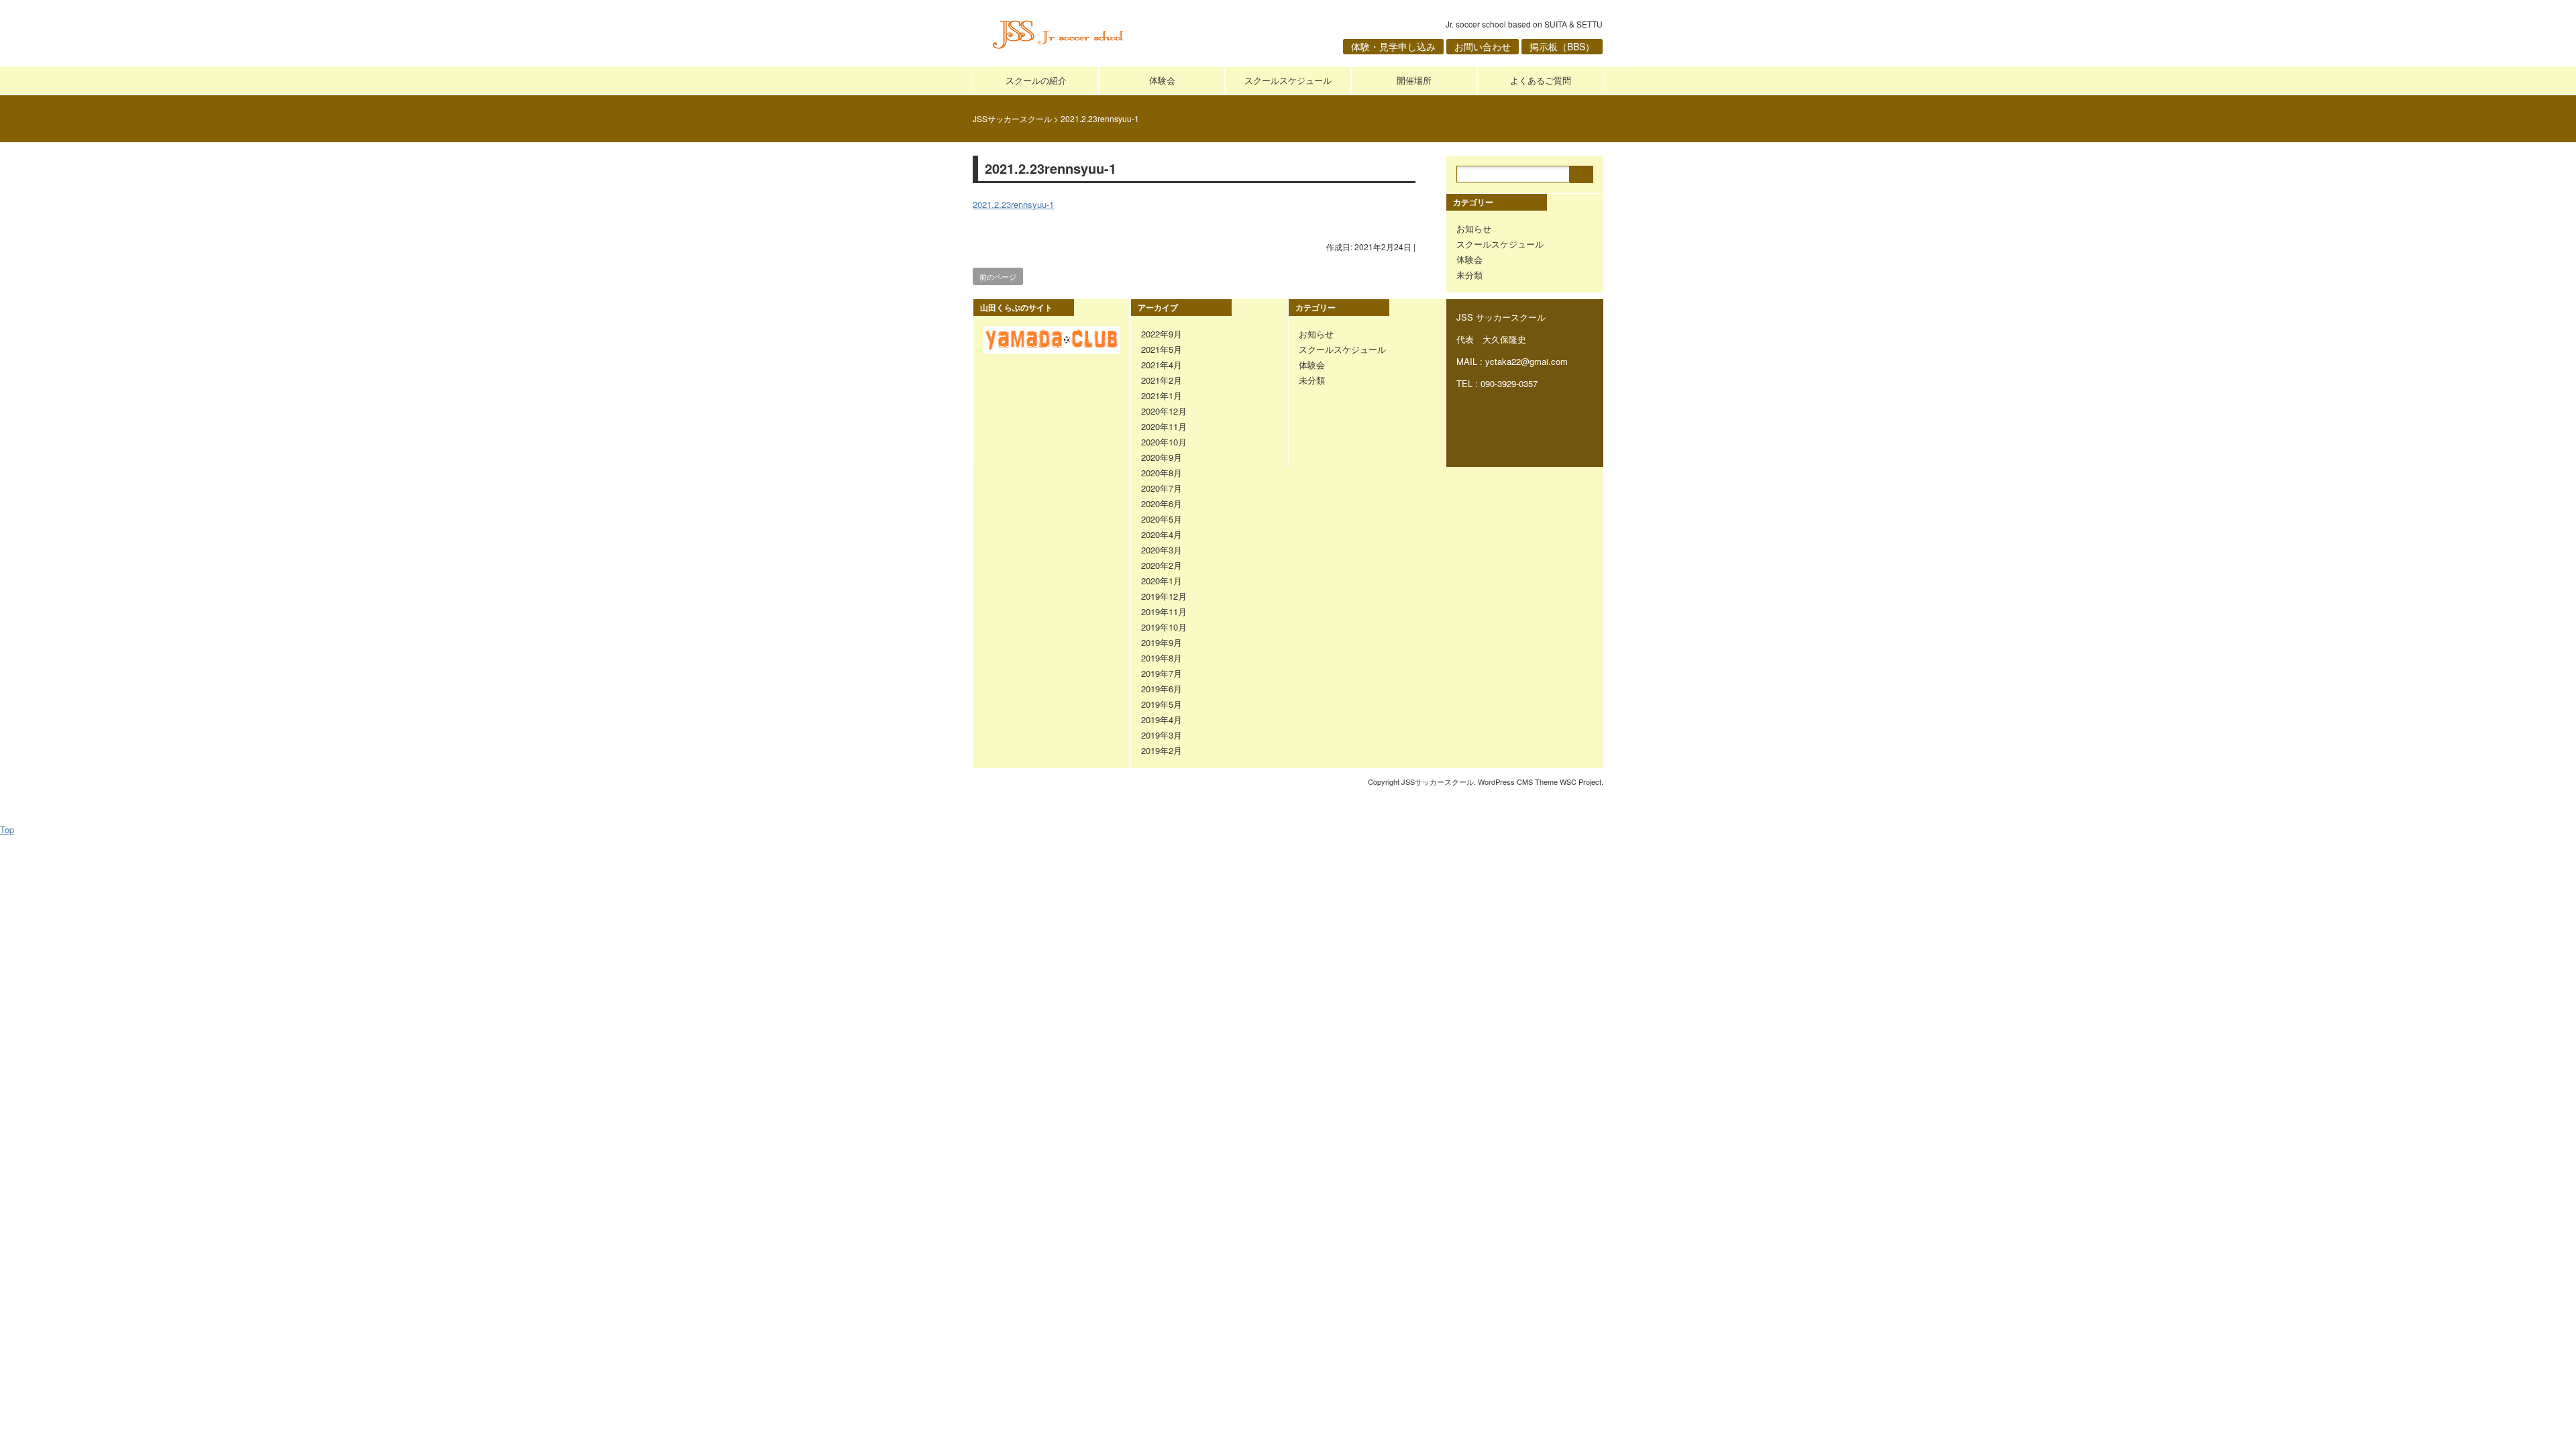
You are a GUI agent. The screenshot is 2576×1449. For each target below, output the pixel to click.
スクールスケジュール (1288, 80)
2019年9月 (1162, 642)
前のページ (998, 276)
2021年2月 (1162, 380)
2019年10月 (1164, 627)
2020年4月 (1162, 534)
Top (7, 829)
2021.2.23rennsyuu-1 (1013, 204)
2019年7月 (1162, 673)
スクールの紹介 (1036, 80)
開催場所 (1414, 80)
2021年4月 (1162, 365)
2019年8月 (1162, 658)
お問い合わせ (1483, 46)
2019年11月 (1164, 611)
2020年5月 (1162, 519)
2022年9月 (1162, 334)
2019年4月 (1162, 719)
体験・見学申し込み (1393, 46)
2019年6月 (1162, 689)
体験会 (1162, 80)
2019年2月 (1162, 750)
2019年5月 (1162, 704)
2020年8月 (1162, 473)
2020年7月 (1162, 488)
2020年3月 (1162, 550)
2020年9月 (1162, 457)
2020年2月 (1162, 565)
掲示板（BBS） (1562, 46)
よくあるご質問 (1541, 80)
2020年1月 (1162, 581)
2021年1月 (1162, 395)
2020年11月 (1164, 426)
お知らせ (1474, 228)
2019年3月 (1162, 735)
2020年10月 (1164, 442)
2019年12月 (1164, 596)
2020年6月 (1162, 503)
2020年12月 (1164, 411)
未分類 (1469, 275)
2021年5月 (1162, 349)
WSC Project (1580, 782)
